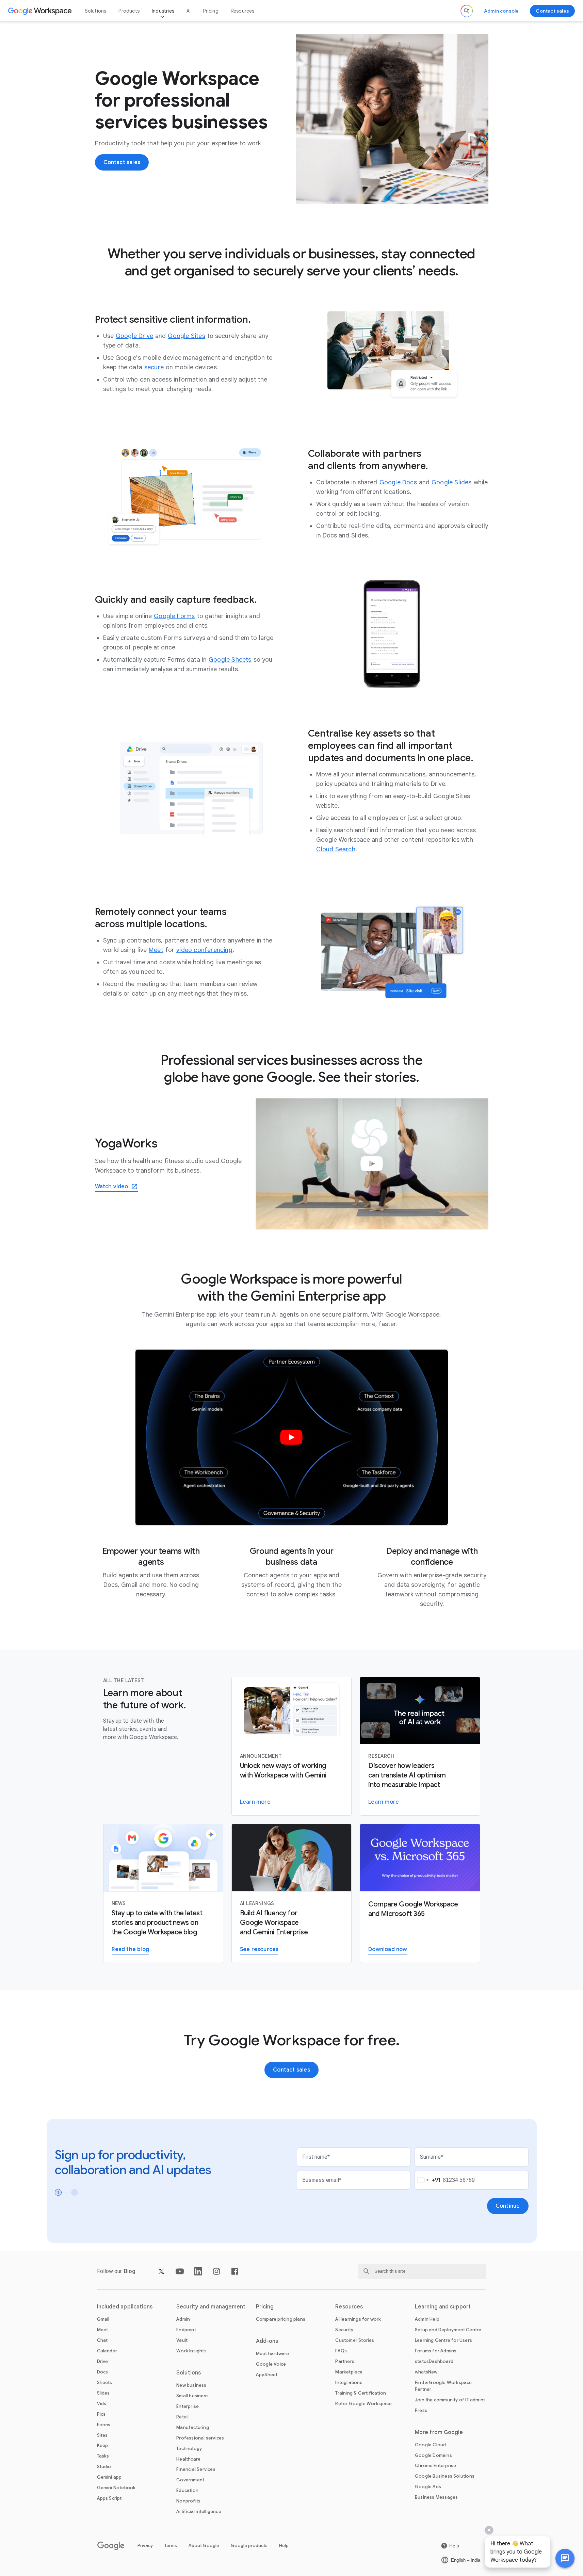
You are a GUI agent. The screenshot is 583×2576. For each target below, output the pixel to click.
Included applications (125, 2307)
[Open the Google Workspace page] (41, 11)
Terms (171, 2546)
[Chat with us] (565, 2558)
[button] (565, 2558)
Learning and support (443, 2307)
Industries (163, 11)
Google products (249, 2546)
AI (189, 11)
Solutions (96, 11)
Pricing (210, 11)
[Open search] (467, 11)
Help (284, 2546)
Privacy (145, 2546)
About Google (204, 2546)
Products (129, 11)
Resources (243, 11)
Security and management (211, 2307)
